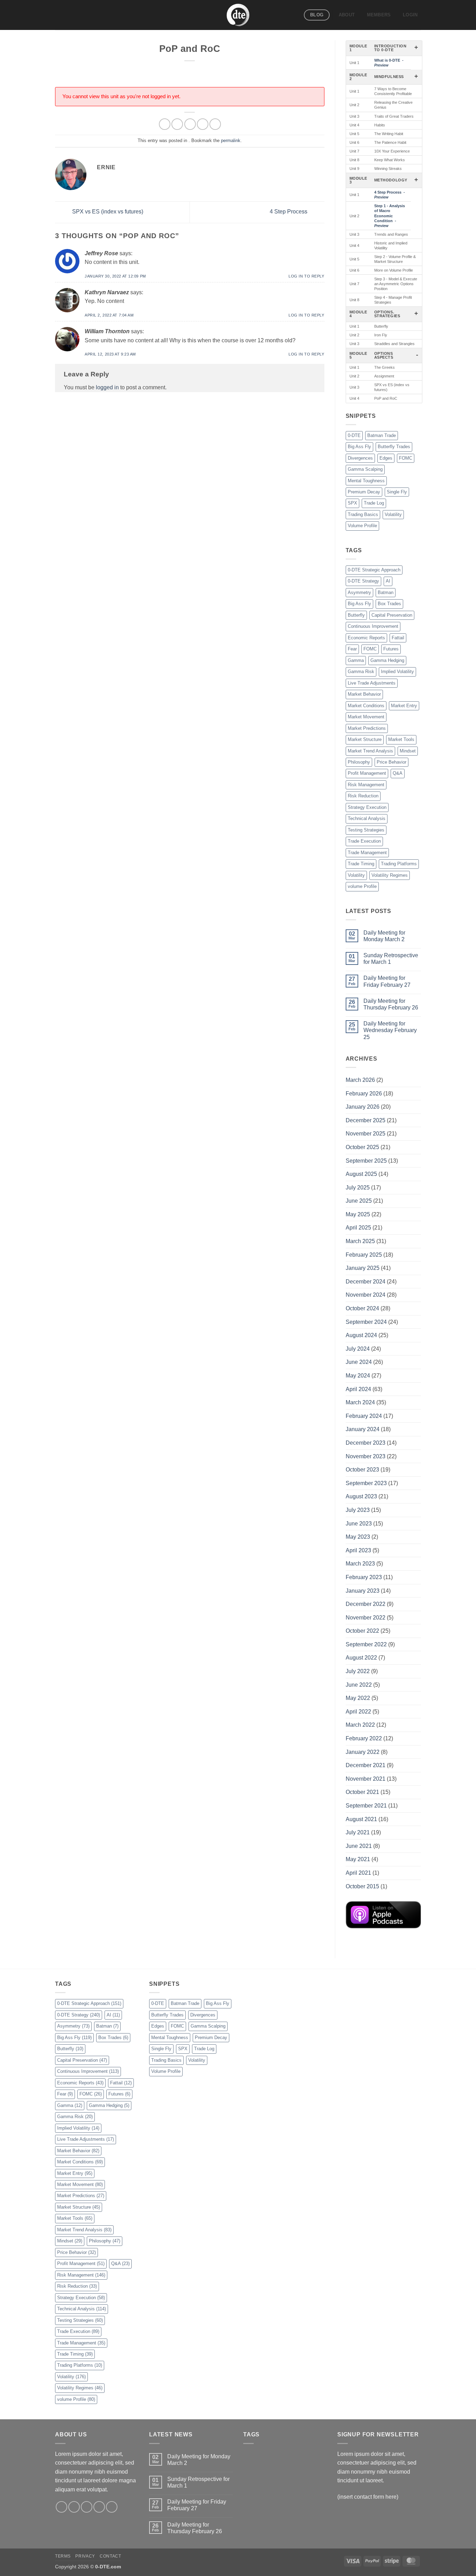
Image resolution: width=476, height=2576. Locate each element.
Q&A (398, 773)
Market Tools (401, 739)
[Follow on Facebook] (62, 2507)
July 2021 (358, 1832)
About (347, 15)
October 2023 (362, 1470)
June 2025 (359, 1201)
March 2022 (360, 1725)
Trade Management (367, 853)
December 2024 (366, 1282)
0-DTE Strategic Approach (374, 570)
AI (388, 581)
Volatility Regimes (390, 875)
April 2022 (358, 1712)
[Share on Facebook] (165, 124)
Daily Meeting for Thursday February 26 (391, 1004)
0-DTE (354, 435)
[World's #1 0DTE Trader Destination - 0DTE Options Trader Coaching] (238, 15)
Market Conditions (366, 706)
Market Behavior (364, 694)
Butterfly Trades (394, 447)
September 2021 (366, 1806)
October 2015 (362, 1886)
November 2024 (366, 1295)
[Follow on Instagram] (74, 2507)
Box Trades (389, 604)
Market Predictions (367, 728)
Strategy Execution (367, 807)
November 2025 (366, 1134)
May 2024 (358, 1376)
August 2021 (361, 1819)
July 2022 (358, 1671)
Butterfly (356, 615)
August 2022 (361, 1658)
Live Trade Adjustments (372, 683)
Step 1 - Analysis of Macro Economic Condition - (390, 216)
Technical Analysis (367, 818)
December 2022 (366, 1604)
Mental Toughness (366, 481)
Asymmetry (359, 592)
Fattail (398, 638)
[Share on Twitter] (177, 124)
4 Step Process (289, 212)
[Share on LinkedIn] (215, 124)
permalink (231, 140)
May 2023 (358, 1537)
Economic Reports (366, 638)
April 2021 (358, 1873)
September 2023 (366, 1483)
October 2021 (362, 1792)
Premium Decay (364, 492)
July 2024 (358, 1349)
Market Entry (404, 706)
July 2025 (358, 1188)
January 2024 (363, 1429)
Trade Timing (361, 864)
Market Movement (366, 717)
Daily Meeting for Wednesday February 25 (390, 1030)
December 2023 (366, 1443)
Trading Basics (363, 514)
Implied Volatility (397, 672)
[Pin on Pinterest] (203, 124)
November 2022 (366, 1618)
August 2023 (361, 1496)
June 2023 (359, 1524)
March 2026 (360, 1080)
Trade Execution (364, 841)
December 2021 (366, 1765)
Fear (352, 649)
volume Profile (362, 886)
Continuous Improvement (373, 626)
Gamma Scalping (365, 469)
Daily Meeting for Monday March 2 (384, 936)
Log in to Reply (306, 276)
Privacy (85, 2556)
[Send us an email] (99, 2507)
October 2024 (362, 1308)
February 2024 (364, 1416)
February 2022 (364, 1738)
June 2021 (359, 1846)
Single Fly (397, 492)
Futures (391, 649)
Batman (386, 592)
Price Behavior (391, 762)
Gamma (356, 660)
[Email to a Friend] (190, 124)
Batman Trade (382, 435)
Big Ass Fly (359, 447)
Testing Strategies (366, 830)
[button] (410, 15)
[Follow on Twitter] (87, 2507)
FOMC (406, 458)
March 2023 (360, 1564)
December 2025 (366, 1120)
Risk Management (366, 785)
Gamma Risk (361, 672)
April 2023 (358, 1550)
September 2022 (366, 1644)
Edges (386, 458)
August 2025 (361, 1174)
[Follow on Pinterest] (112, 2507)
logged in (107, 387)
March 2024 (360, 1402)
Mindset (408, 751)
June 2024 (359, 1362)
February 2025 (364, 1255)
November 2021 (366, 1779)
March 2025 (360, 1241)
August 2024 (361, 1335)
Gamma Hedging (387, 660)
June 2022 (359, 1685)
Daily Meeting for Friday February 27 (387, 981)
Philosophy (359, 762)
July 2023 (358, 1510)
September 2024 (366, 1322)
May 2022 (358, 1698)
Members (379, 15)
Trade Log (374, 503)
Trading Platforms (399, 864)
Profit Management (367, 773)
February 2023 (364, 1577)
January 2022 (363, 1752)
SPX (352, 503)
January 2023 (363, 1591)
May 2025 (358, 1214)
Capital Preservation (392, 615)
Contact (110, 2556)
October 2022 (362, 1631)
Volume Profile (362, 526)
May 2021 (358, 1859)
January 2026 (363, 1107)
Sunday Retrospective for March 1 (391, 959)
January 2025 (363, 1268)
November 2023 (366, 1456)
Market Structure (365, 739)
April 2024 (358, 1389)
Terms (63, 2556)
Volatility (393, 514)
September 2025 (366, 1161)
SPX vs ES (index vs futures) (107, 212)
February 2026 (364, 1094)
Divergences (360, 458)
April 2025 (358, 1228)
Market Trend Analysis (370, 751)
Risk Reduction (363, 796)
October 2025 (362, 1147)
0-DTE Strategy (363, 581)
